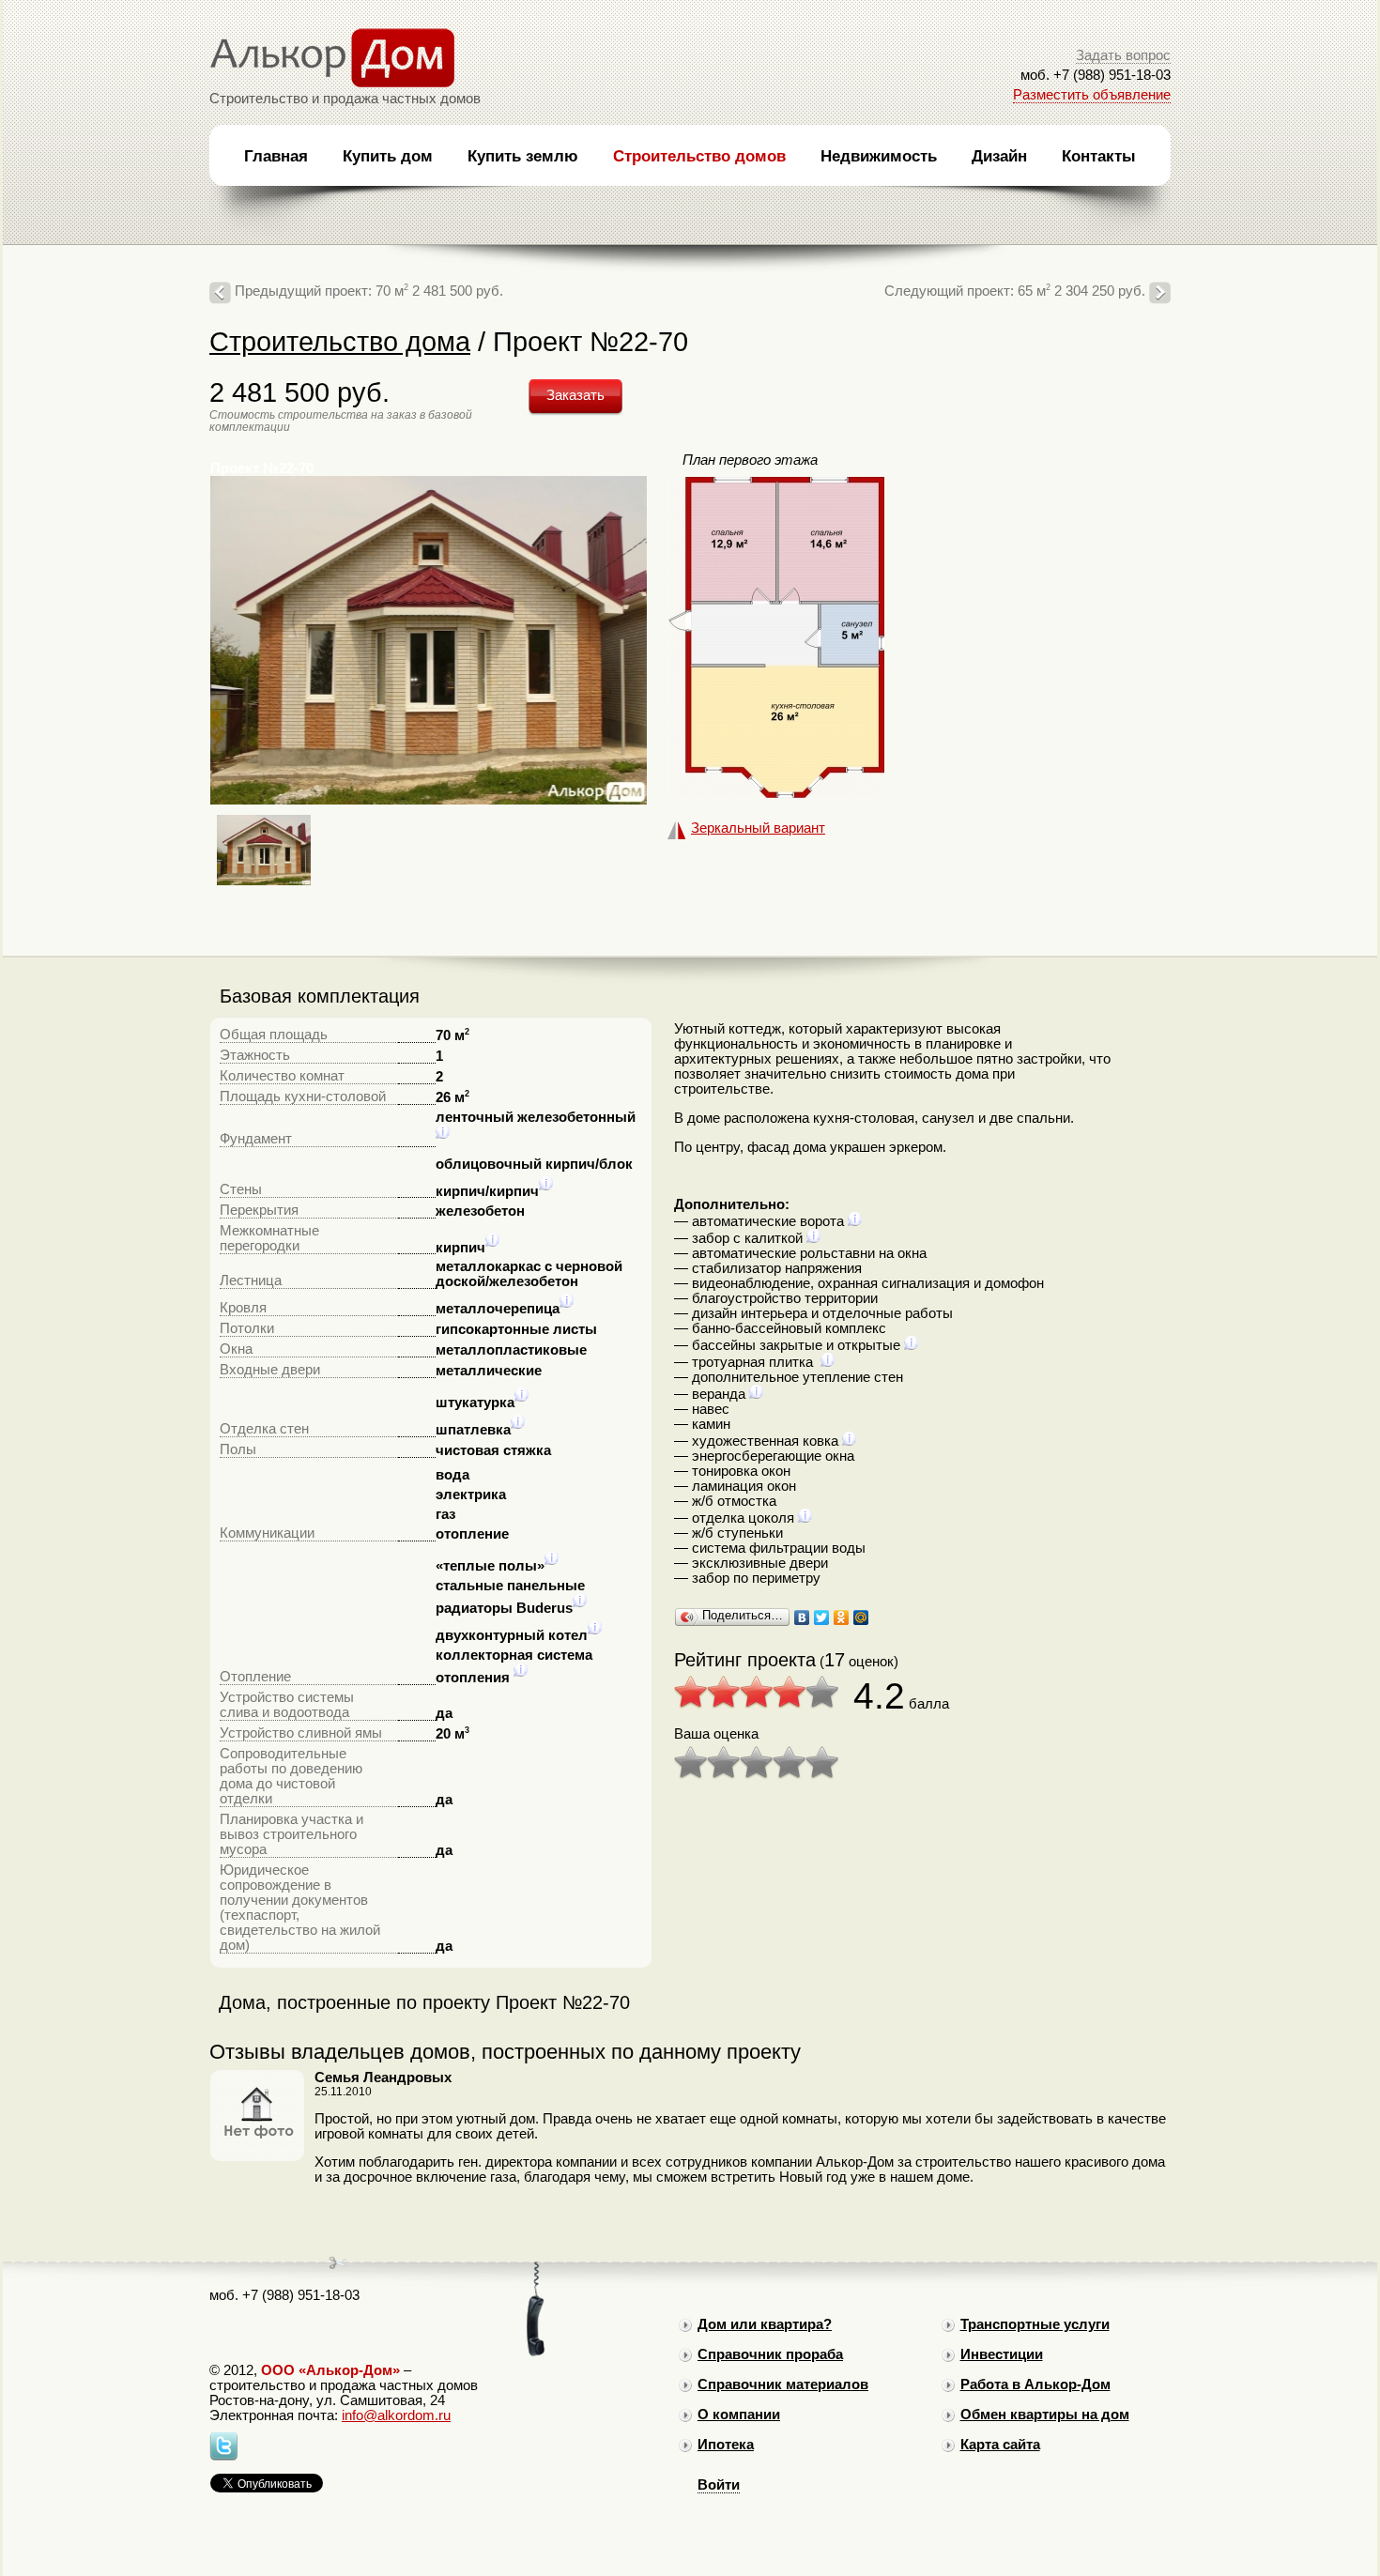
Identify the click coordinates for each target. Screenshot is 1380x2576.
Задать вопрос (1123, 55)
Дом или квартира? (765, 2324)
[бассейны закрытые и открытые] (911, 1345)
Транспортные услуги (1035, 2324)
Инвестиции (1002, 2354)
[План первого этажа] (776, 793)
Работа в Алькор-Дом (1035, 2384)
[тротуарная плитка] (828, 1362)
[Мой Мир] (861, 1618)
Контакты (1099, 156)
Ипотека (726, 2445)
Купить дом (388, 156)
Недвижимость (879, 156)
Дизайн (999, 156)
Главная (276, 156)
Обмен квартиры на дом (1045, 2415)
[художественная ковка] (849, 1441)
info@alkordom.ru (396, 2415)
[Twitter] (822, 1618)
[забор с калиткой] (813, 1238)
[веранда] (756, 1394)
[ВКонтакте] (802, 1618)
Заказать (575, 395)
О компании (739, 2415)
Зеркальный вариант (758, 828)
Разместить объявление (1092, 95)
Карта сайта (1000, 2445)
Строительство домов (699, 156)
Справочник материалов (783, 2384)
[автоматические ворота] (855, 1221)
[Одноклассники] (842, 1618)
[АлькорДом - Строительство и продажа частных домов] (332, 84)
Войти (719, 2485)
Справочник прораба (770, 2354)
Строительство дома (340, 341)
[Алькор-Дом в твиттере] (223, 2456)
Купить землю (523, 156)
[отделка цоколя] (805, 1518)
